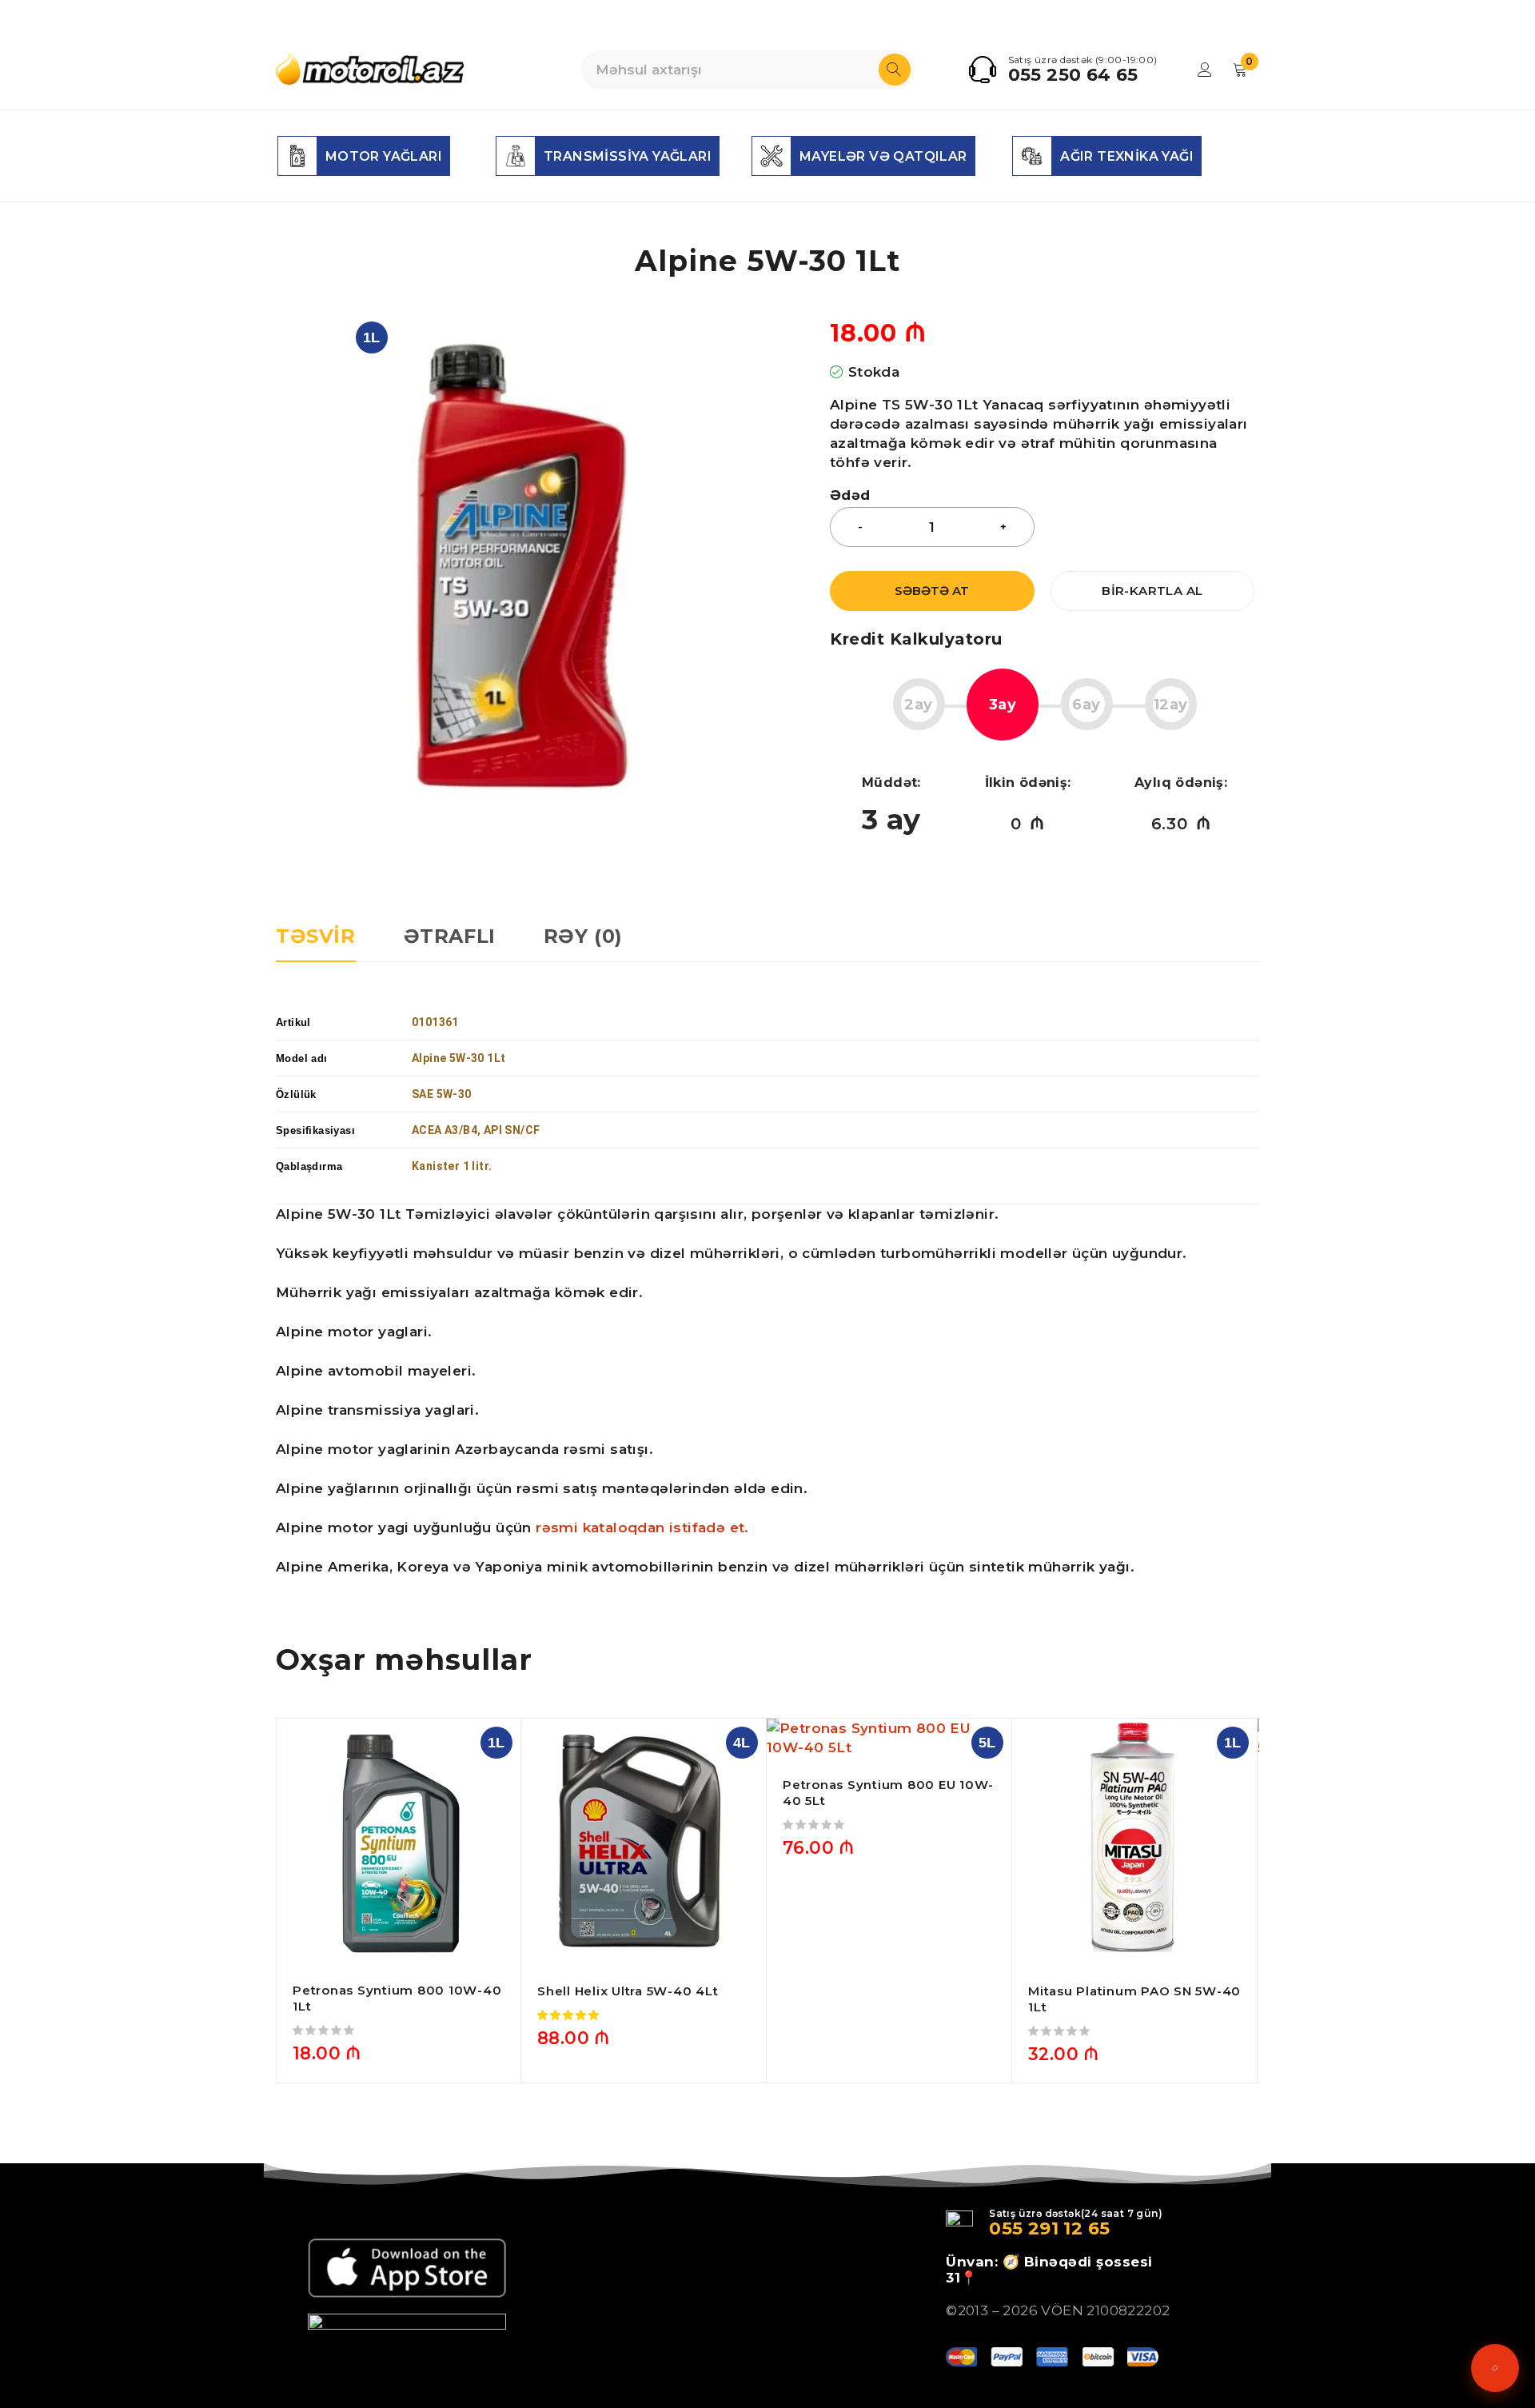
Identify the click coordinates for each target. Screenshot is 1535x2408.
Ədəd (850, 495)
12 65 (1084, 2228)
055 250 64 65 (1073, 75)
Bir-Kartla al (1152, 591)
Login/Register (1205, 70)
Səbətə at (932, 591)
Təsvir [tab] (316, 936)
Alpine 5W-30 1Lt (459, 1058)
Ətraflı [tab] (450, 936)
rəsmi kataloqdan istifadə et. (644, 1527)
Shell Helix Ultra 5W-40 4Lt (628, 1991)
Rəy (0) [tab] (583, 936)
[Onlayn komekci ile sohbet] (1495, 2368)
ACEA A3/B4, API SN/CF (477, 1130)
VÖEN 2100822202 (1105, 2310)
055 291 (1024, 2228)
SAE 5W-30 (442, 1094)
